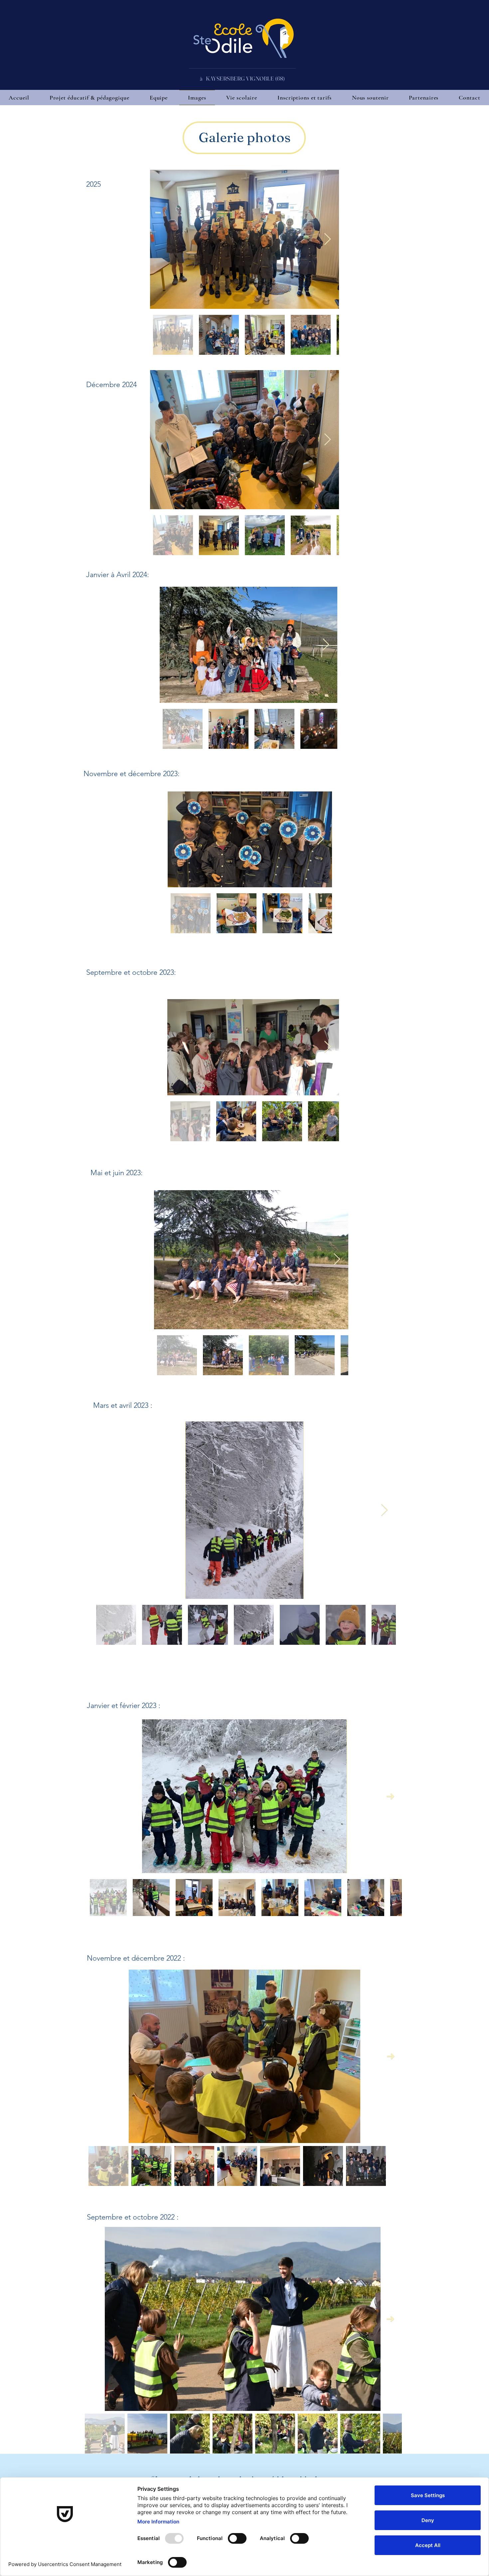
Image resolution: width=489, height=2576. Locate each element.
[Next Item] (327, 239)
